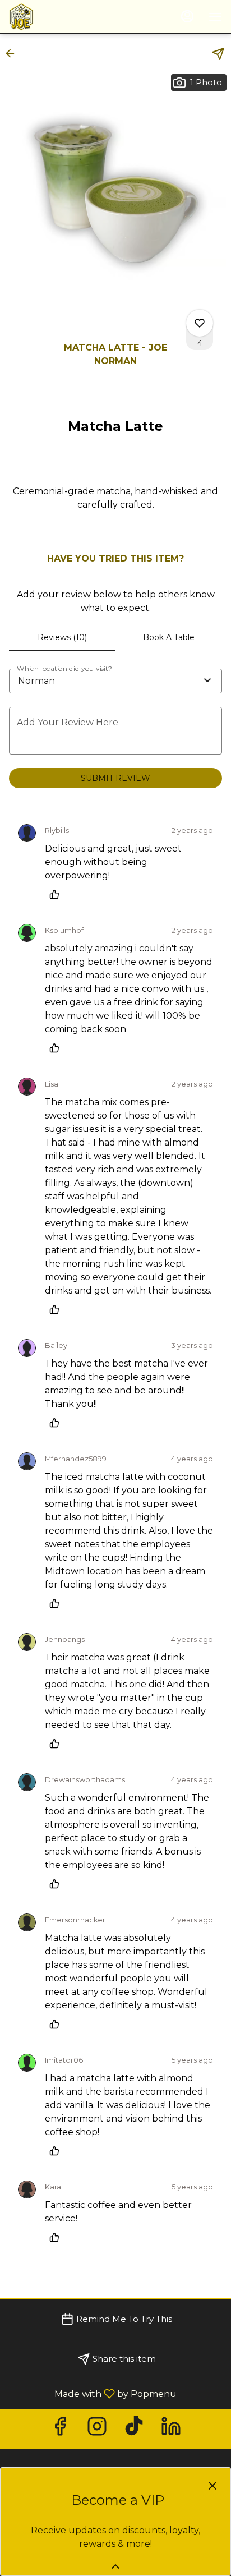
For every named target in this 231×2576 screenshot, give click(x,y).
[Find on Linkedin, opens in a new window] (171, 2429)
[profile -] (187, 16)
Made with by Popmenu (93, 2393)
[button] (13, 53)
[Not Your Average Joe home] (59, 17)
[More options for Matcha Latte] (200, 323)
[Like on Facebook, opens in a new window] (60, 2429)
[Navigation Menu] (215, 17)
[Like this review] (57, 894)
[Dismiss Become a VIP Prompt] (212, 2486)
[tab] (62, 637)
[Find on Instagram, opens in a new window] (97, 2429)
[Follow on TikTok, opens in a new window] (134, 2429)
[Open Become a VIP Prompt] (115, 2566)
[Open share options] (218, 54)
